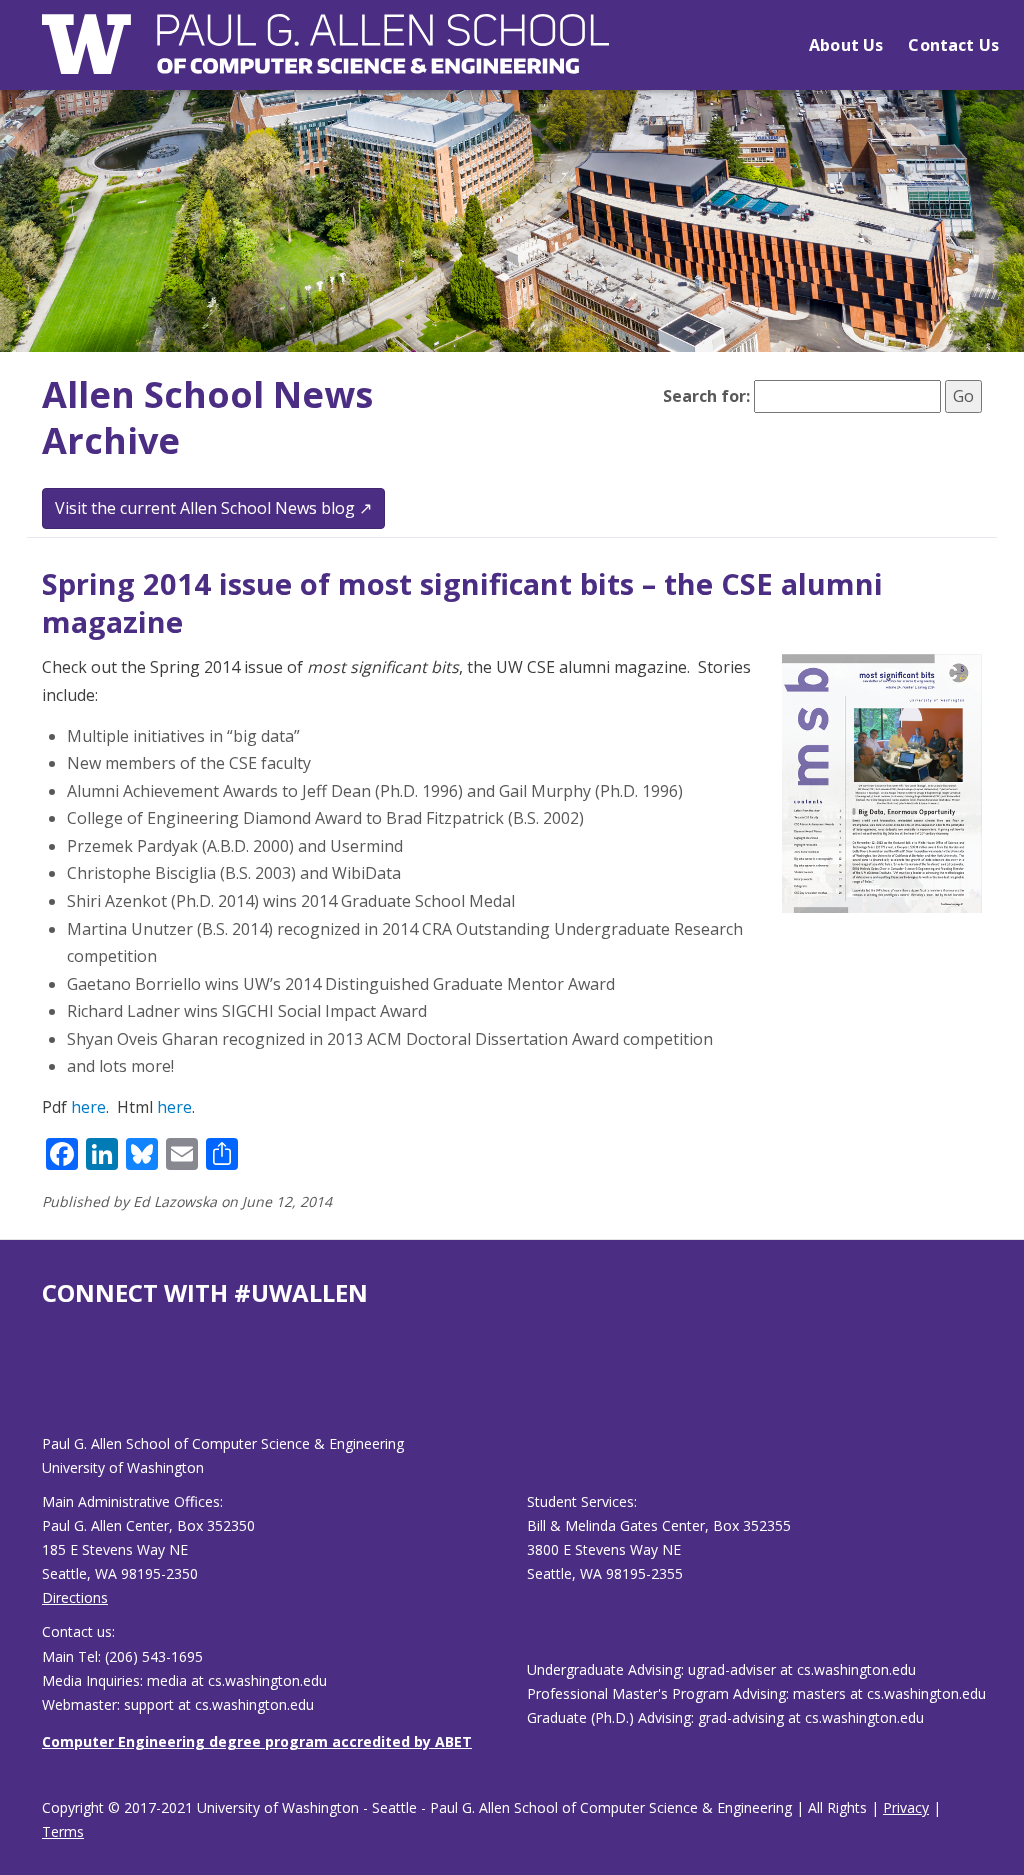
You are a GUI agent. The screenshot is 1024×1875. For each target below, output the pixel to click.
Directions (75, 1597)
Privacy (906, 1807)
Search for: (706, 396)
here (88, 1107)
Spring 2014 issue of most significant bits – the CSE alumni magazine (462, 602)
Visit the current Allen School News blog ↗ (213, 508)
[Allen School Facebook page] (47, 1386)
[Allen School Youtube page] (57, 1386)
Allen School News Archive (207, 418)
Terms (63, 1831)
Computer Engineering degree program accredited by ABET (257, 1741)
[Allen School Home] (325, 56)
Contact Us (953, 45)
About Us (846, 45)
